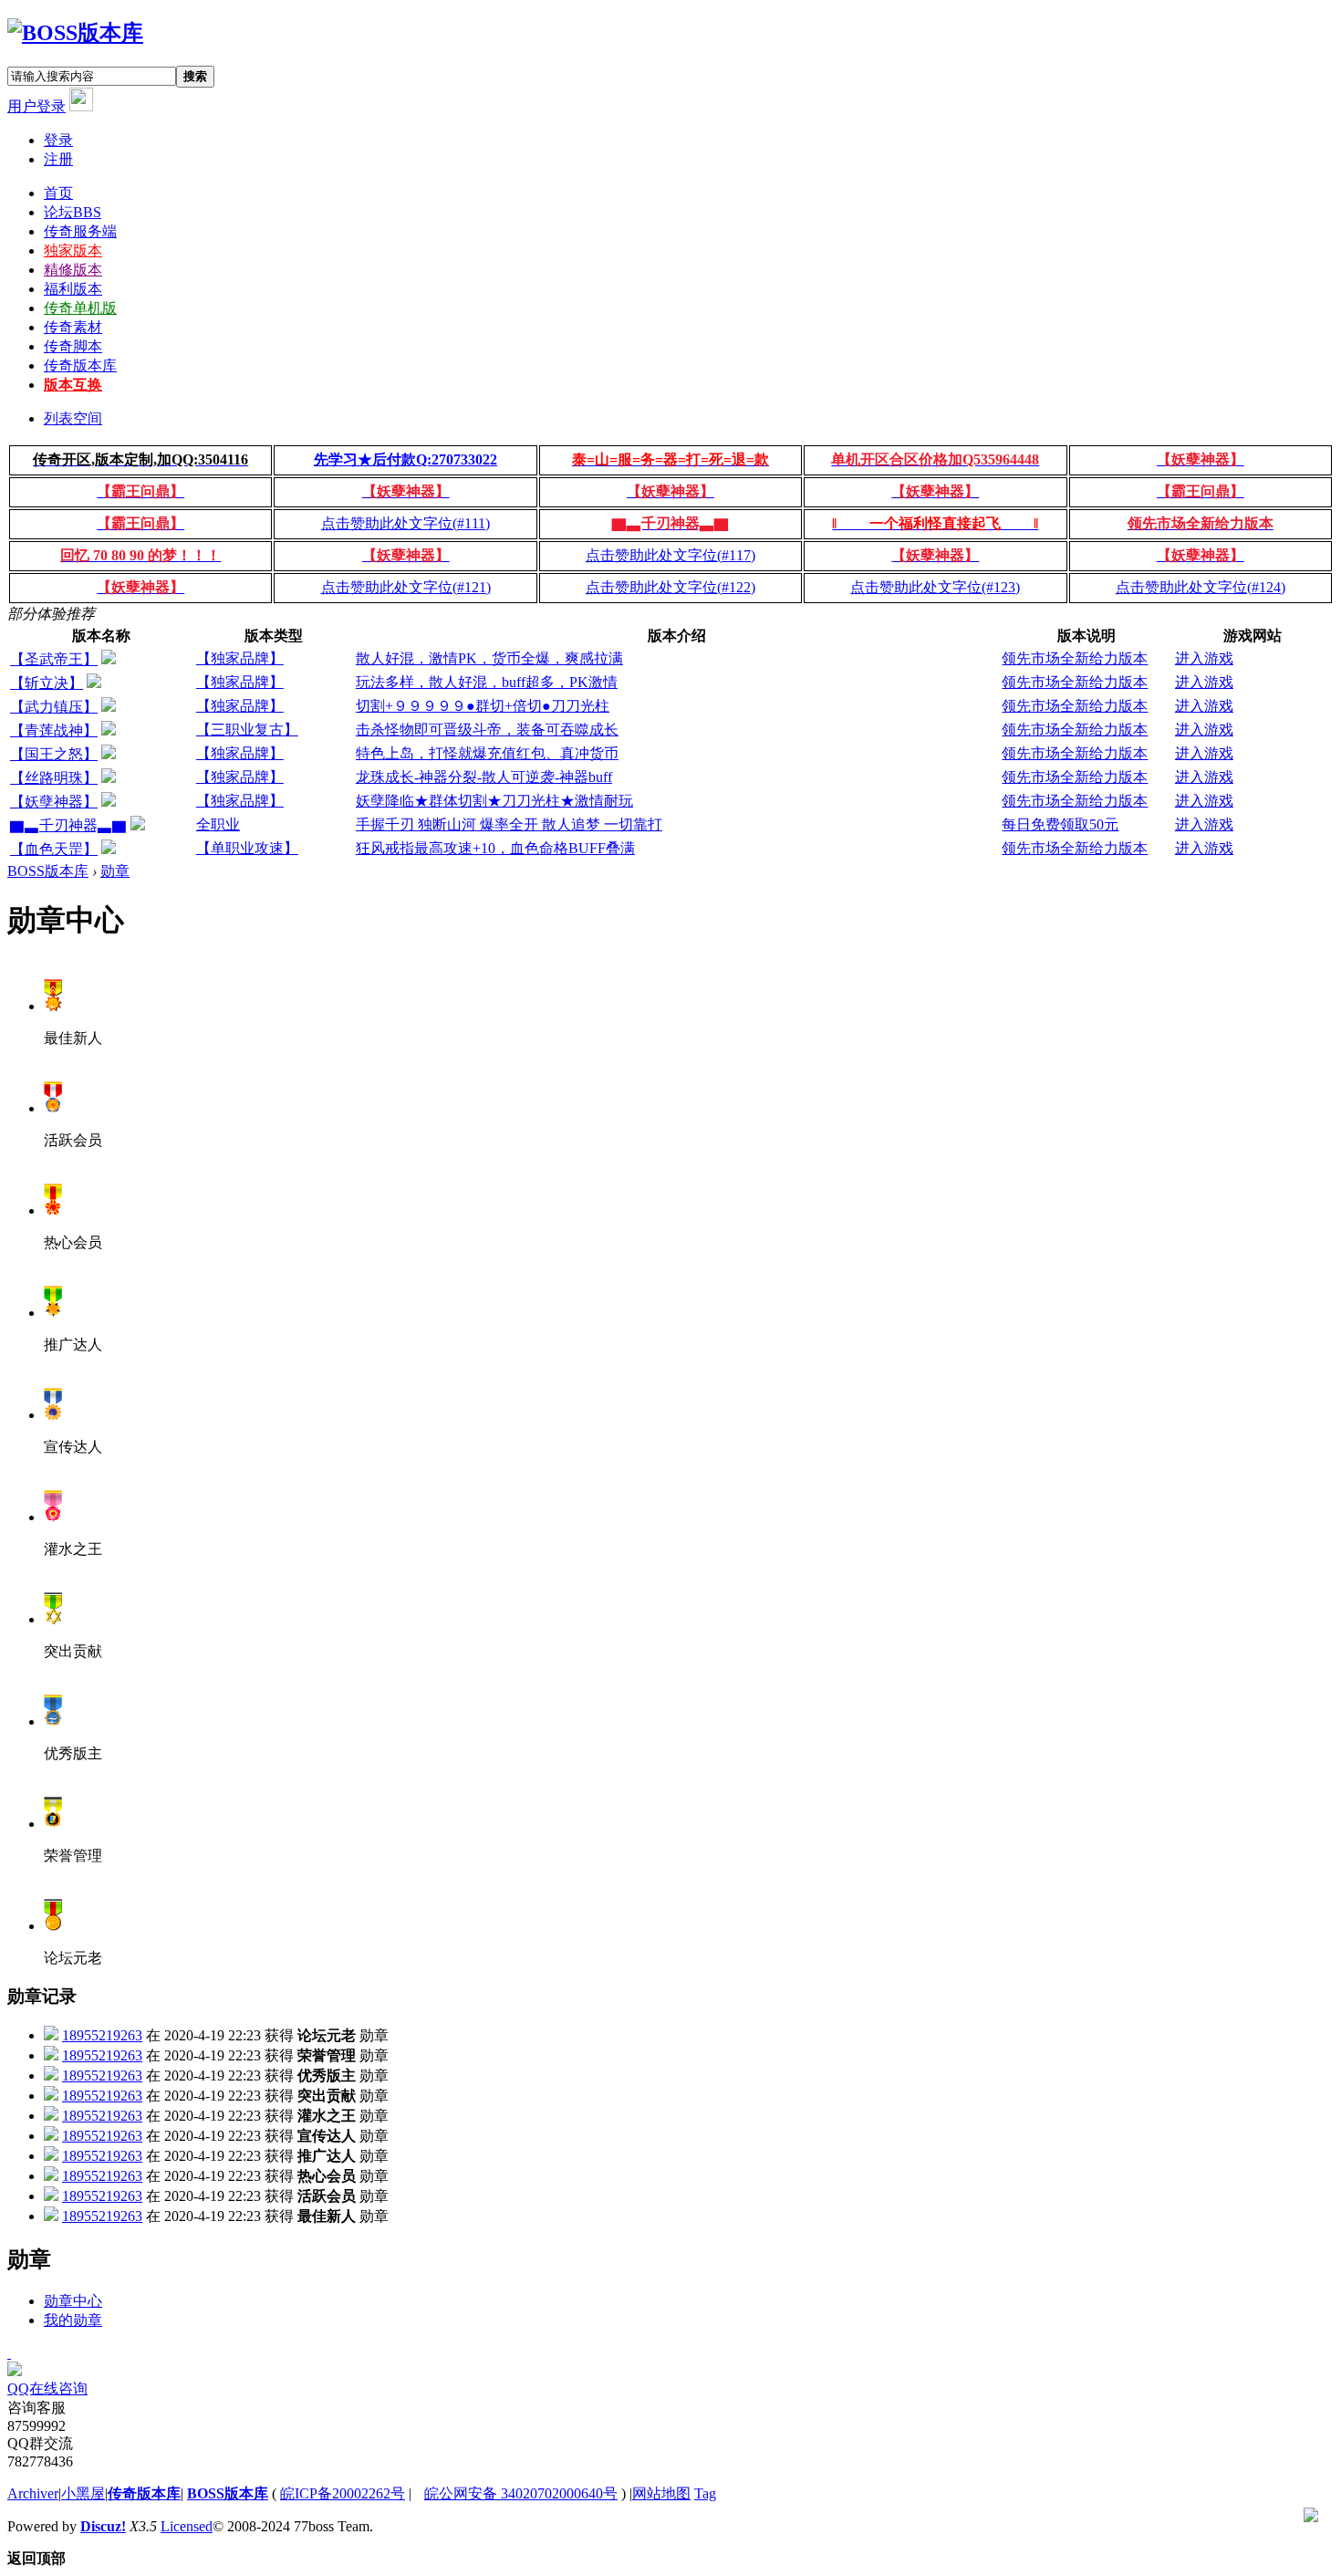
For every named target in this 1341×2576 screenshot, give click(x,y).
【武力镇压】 (54, 707)
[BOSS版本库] (75, 33)
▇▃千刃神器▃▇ (68, 825)
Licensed (187, 2526)
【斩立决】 (47, 683)
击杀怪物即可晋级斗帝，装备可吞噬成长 (487, 730)
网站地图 (661, 2493)
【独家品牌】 (240, 658)
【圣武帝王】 (54, 659)
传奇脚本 (73, 346)
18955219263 (102, 2035)
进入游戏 (1204, 658)
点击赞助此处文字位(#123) (935, 587)
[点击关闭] (9, 2353)
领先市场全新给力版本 (1075, 658)
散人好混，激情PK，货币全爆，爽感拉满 (489, 658)
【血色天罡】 (54, 849)
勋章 (115, 871)
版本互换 (73, 385)
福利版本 (73, 289)
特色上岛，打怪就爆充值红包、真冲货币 (487, 753)
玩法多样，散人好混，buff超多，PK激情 (487, 682)
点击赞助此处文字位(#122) (670, 587)
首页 (58, 193)
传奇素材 (73, 327)
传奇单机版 (80, 308)
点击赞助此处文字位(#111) (405, 523)
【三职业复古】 (247, 730)
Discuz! (103, 2526)
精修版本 (73, 270)
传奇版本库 (80, 365)
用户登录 (36, 106)
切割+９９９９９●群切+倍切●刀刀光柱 (483, 706)
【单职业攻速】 (247, 848)
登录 (58, 140)
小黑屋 (83, 2493)
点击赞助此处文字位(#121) (406, 587)
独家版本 (73, 250)
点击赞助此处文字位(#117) (670, 555)
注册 (58, 159)
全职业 (218, 824)
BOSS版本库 (48, 871)
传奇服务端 (80, 231)
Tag (705, 2493)
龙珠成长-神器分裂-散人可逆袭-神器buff (484, 777)
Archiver (33, 2493)
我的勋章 (73, 2320)
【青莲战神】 (54, 730)
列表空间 (73, 418)
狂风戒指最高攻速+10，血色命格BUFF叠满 (495, 848)
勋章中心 (73, 2301)
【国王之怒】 (54, 754)
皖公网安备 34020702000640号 (521, 2493)
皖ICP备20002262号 (343, 2493)
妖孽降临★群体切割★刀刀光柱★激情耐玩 (494, 801)
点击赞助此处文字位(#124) (1201, 587)
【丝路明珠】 (54, 778)
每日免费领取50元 (1060, 824)
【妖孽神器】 (54, 802)
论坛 (73, 212)
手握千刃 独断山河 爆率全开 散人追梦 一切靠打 (509, 824)
